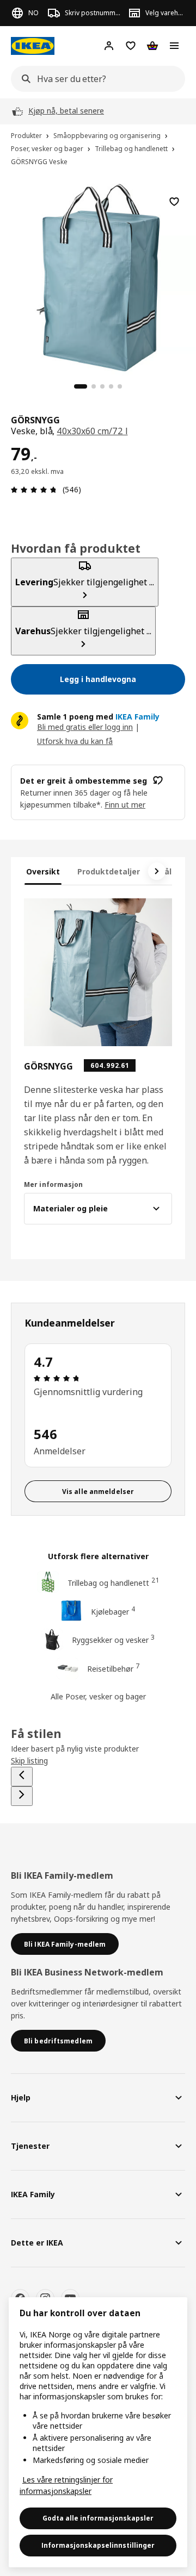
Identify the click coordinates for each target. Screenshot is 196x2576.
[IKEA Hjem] (33, 46)
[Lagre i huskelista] (174, 202)
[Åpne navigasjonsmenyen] (174, 46)
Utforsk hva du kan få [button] (75, 741)
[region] (98, 276)
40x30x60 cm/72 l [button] (92, 431)
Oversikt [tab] (43, 871)
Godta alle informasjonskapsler (98, 2518)
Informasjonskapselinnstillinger (98, 2545)
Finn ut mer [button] (125, 805)
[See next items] (157, 871)
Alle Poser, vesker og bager (98, 1696)
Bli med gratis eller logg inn (85, 727)
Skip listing (29, 1761)
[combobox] (95, 79)
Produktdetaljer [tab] (109, 871)
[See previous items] (22, 1777)
